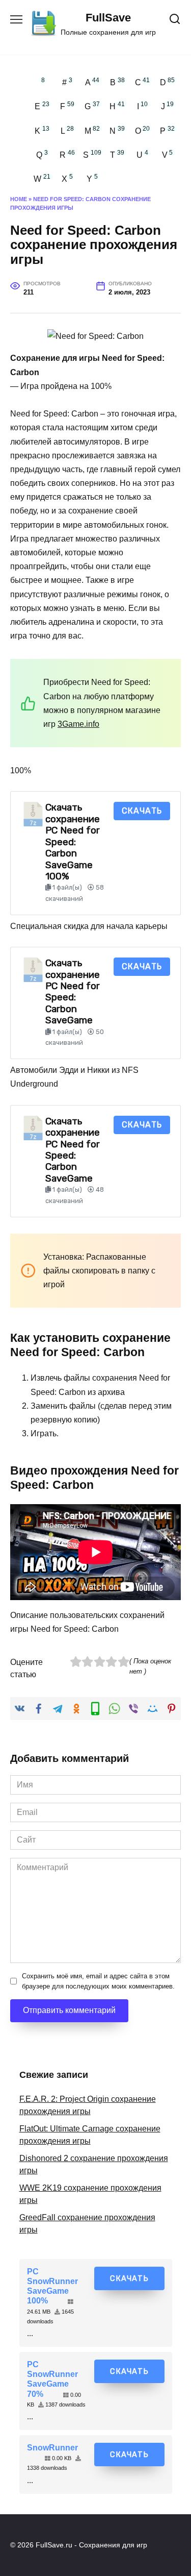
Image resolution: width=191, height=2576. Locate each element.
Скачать (142, 811)
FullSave (108, 18)
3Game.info (78, 724)
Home (19, 199)
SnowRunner (52, 2448)
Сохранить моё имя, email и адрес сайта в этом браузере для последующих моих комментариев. (98, 1981)
